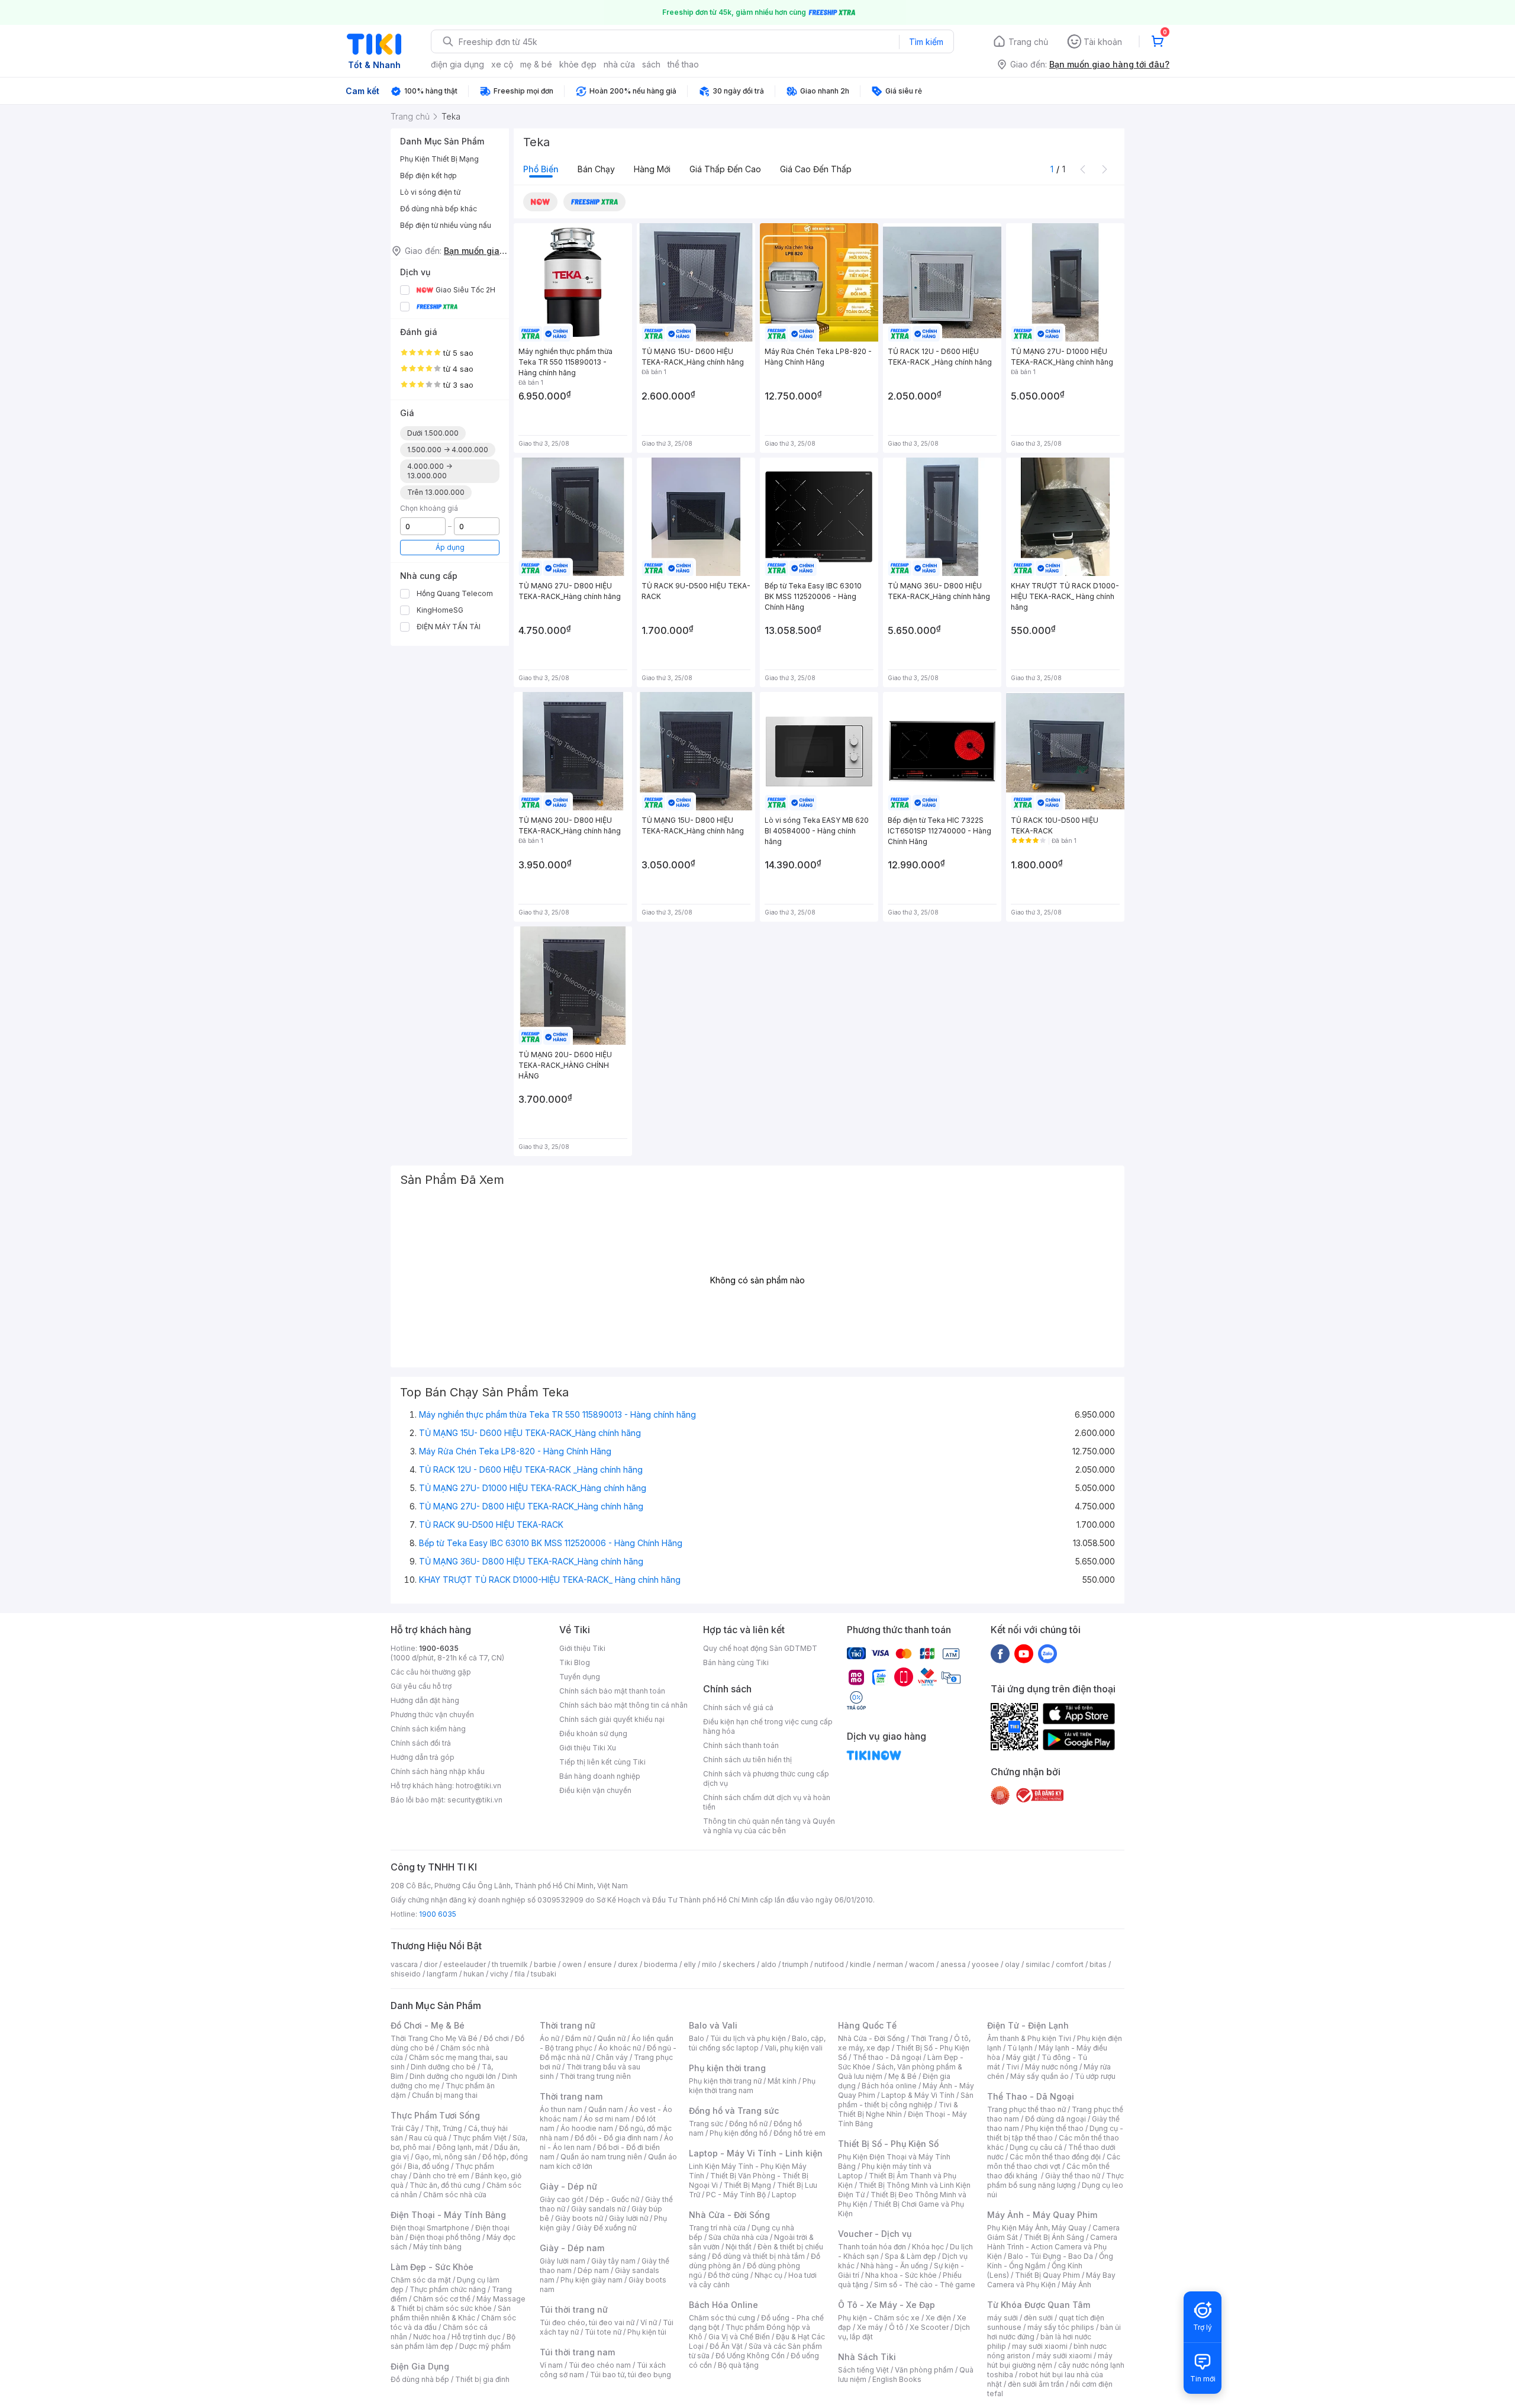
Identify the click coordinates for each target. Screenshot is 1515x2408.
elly (690, 1964)
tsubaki (544, 1974)
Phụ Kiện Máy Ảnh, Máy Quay (1037, 2228)
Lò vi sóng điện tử (430, 192)
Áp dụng (450, 547)
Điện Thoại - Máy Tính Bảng (448, 2215)
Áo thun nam (561, 2109)
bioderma (661, 1964)
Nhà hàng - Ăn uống (894, 2266)
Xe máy (870, 2327)
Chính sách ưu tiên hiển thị (747, 1760)
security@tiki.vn (475, 1800)
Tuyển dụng (580, 1677)
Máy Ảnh (1076, 2285)
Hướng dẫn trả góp (423, 1757)
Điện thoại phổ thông (445, 2237)
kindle (860, 1964)
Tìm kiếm (926, 42)
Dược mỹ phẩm (485, 2346)
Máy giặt (1021, 2057)
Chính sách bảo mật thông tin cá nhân (623, 1705)
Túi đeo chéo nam (600, 2365)
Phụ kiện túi (647, 2332)
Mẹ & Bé (902, 2076)
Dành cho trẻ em (441, 2176)
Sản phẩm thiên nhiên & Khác (451, 2313)
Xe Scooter (929, 2327)
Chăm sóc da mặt (421, 2280)
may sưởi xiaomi (1040, 2346)
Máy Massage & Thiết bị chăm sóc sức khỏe (458, 2304)
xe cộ (502, 64)
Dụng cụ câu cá (1036, 2147)
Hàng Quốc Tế (867, 2025)
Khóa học (928, 2247)
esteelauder (465, 1964)
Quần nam (606, 2109)
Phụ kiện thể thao (1054, 2128)
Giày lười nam (563, 2261)
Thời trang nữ (568, 2025)
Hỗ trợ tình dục (476, 2337)
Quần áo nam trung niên (601, 2157)
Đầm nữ (578, 2038)
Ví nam (551, 2365)
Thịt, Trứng (444, 2128)
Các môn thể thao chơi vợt (1054, 2161)
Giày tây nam (613, 2261)
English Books (897, 2379)
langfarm (442, 1974)
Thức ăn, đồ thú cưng (445, 2185)
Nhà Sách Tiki (867, 2357)
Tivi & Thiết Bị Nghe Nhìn (898, 2109)
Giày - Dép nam (572, 2248)
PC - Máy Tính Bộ (736, 2195)
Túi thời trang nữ (574, 2309)
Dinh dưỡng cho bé (443, 2067)
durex (628, 1964)
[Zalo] (1047, 1653)
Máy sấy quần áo (1039, 2076)
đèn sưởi (1038, 2318)
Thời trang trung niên (595, 2076)
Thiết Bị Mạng (747, 2185)
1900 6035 (438, 1914)
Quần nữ (611, 2038)
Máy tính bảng (437, 2247)
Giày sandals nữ (598, 2209)
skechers (739, 1964)
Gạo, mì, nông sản (446, 2157)
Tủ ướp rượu (1095, 2076)
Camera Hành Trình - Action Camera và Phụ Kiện (1052, 2247)
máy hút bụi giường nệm (1050, 2360)
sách (651, 64)
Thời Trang (929, 2038)
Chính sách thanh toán (741, 1745)
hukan (474, 1974)
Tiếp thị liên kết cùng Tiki (602, 1762)
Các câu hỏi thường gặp (431, 1672)
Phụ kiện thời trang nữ (725, 2081)
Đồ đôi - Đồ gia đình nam (616, 2138)
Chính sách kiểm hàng (428, 1729)
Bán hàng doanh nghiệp (600, 1776)
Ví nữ (649, 2322)
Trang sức (706, 2124)
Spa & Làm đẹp (910, 2256)
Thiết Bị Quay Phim (1047, 2275)
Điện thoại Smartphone (430, 2228)
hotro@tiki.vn (478, 1786)
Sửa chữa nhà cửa (738, 2237)
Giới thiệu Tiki (582, 1648)
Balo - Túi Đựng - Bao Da (1050, 2256)
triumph (795, 1964)
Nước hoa (429, 2337)
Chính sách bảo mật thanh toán (612, 1691)
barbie (545, 1964)
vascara (404, 1964)
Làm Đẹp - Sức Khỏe (432, 2267)
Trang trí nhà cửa (717, 2228)
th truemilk (510, 1964)
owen (572, 1964)
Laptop (784, 2195)
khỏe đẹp (578, 64)
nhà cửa (619, 64)
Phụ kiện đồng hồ (739, 2133)
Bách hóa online (889, 2086)
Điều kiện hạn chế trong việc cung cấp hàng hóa (768, 1726)
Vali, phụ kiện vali (794, 2048)
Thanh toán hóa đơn (872, 2247)
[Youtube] (1024, 1653)
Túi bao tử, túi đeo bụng (631, 2375)
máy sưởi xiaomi (1064, 2356)
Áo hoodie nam (587, 2128)
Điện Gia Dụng (420, 2366)
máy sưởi (1003, 2318)
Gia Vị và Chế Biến (739, 2337)
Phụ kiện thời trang (727, 2068)
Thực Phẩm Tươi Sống (435, 2115)
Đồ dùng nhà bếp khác (439, 209)
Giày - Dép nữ (568, 2186)
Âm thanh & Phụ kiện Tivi (1029, 2038)
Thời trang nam (571, 2096)
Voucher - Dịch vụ (875, 2234)
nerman (890, 1964)
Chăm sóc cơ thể (442, 2299)
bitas (1098, 1964)
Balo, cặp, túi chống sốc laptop (757, 2043)
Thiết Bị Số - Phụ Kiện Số (888, 2144)
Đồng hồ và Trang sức (734, 2111)
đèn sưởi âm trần (1036, 2384)
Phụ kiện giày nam (592, 2280)
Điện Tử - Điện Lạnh (1028, 2025)
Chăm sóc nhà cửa (455, 2195)
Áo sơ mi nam (607, 2119)
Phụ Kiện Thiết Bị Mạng (439, 159)
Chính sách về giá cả (738, 1707)
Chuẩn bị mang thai (445, 2095)
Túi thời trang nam (577, 2352)
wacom (922, 1964)
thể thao (683, 64)
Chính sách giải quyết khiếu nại (612, 1719)
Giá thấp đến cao (725, 169)
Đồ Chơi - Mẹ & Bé (428, 2025)
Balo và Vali (713, 2025)
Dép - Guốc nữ (614, 2199)
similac (1038, 1964)
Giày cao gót (562, 2199)
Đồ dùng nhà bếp (420, 2379)
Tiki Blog (575, 1662)
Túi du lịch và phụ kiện (748, 2038)
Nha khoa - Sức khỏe (901, 2275)
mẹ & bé (536, 64)
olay (1012, 1964)
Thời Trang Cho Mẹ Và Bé (434, 2038)
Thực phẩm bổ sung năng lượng (1055, 2180)
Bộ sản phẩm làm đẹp (453, 2341)
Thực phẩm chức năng (448, 2289)
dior (431, 1964)
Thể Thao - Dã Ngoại (1031, 2096)
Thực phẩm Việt (480, 2138)
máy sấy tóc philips (1061, 2327)
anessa (953, 1964)
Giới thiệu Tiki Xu (588, 1748)
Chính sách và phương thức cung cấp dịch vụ (766, 1778)
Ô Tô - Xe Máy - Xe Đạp (887, 2305)
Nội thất (739, 2247)
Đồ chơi (496, 2038)
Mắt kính (782, 2081)
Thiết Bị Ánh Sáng (1054, 2237)
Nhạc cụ (768, 2275)
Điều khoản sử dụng (593, 1733)
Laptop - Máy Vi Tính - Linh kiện (756, 2153)
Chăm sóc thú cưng (722, 2318)
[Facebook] (1000, 1653)
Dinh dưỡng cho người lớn (453, 2076)
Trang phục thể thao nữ (1026, 2109)
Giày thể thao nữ (1073, 2176)
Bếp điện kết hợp (428, 176)
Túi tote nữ (603, 2332)
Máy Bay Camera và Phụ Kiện (1051, 2280)
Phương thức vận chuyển (432, 1715)
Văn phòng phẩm (924, 2370)
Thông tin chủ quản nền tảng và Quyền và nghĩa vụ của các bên (769, 1826)
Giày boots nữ (579, 2218)
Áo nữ (549, 2038)
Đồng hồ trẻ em (800, 2133)
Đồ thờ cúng (728, 2275)
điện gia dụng (457, 64)
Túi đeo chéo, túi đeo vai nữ (587, 2322)
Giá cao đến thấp (816, 169)
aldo (769, 1964)
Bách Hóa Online (723, 2305)
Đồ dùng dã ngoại (1055, 2119)
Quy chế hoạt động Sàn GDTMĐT (760, 1648)
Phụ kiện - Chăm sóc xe (879, 2318)
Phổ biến (541, 169)
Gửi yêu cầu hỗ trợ (421, 1686)
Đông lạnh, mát (462, 2147)
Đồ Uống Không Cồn (750, 2356)
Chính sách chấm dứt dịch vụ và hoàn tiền (767, 1802)
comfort (1070, 1964)
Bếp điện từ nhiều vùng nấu (446, 225)
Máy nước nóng (1051, 2067)
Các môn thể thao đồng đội (1055, 2157)
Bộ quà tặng (738, 2365)
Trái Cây (405, 2128)
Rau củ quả (428, 2138)
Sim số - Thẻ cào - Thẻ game (925, 2285)
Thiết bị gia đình (482, 2379)
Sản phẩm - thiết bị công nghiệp (906, 2100)
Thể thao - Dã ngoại (887, 2057)
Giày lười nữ (628, 2218)
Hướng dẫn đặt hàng (425, 1700)
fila (520, 1974)
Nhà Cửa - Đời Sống (729, 2215)
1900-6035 (439, 1648)
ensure (600, 1964)
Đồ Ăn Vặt (726, 2346)
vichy (499, 1974)
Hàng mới (652, 169)
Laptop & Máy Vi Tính (918, 2095)
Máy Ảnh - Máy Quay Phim (1042, 2215)
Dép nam (593, 2270)
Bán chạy (596, 169)
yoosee (985, 1964)
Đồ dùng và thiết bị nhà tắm (758, 2256)
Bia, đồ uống (428, 2166)
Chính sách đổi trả (421, 1743)
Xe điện (938, 2318)
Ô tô (896, 2327)
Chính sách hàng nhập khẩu (438, 1771)
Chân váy (612, 2057)
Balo (697, 2038)
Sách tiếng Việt (863, 2370)
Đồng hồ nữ (748, 2124)
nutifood (829, 1964)
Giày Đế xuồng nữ (606, 2228)
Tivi (1013, 2067)
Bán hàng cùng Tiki (736, 1662)
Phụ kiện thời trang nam (752, 2086)
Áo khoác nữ (620, 2048)
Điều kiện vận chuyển (595, 1790)
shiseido (406, 1974)
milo (709, 1964)
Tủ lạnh (1020, 2048)
